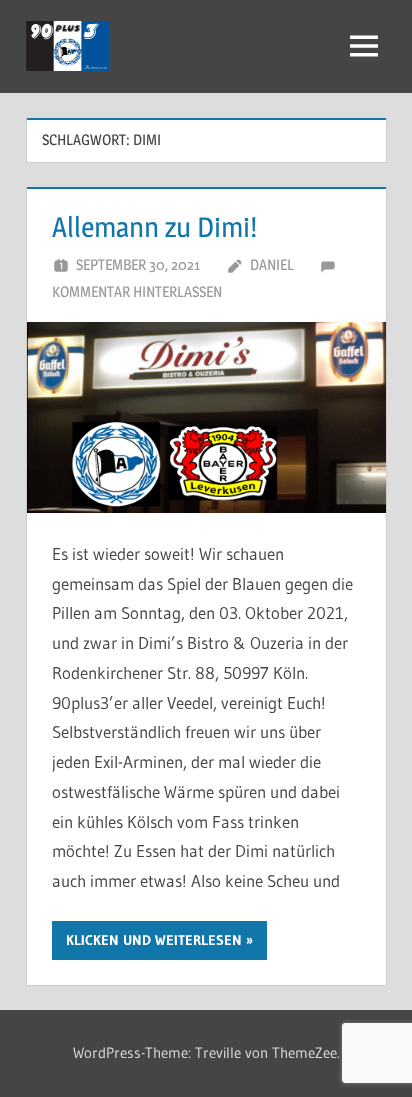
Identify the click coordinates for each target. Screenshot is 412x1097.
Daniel (272, 264)
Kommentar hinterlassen (137, 291)
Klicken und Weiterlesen (154, 940)
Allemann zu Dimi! (154, 227)
